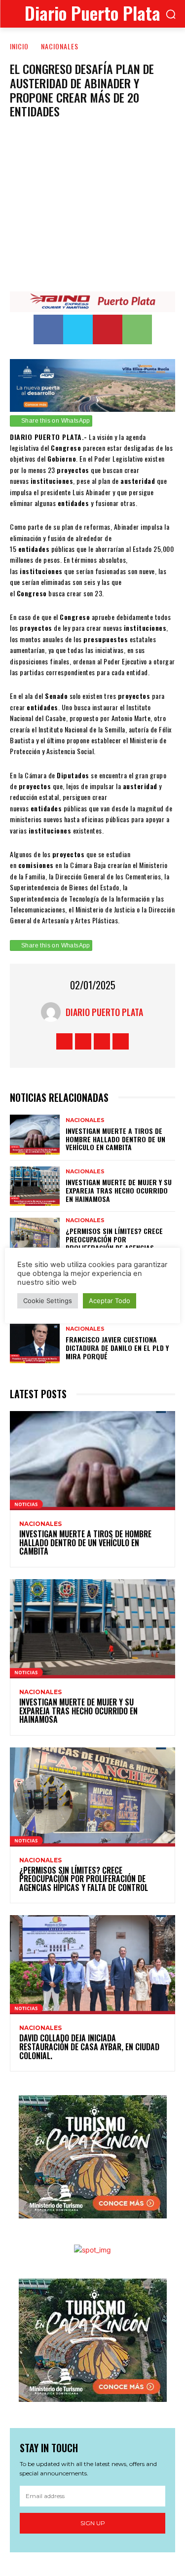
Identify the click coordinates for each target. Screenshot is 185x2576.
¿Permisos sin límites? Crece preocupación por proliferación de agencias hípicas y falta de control (114, 1243)
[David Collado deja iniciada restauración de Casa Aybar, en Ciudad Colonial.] (92, 1965)
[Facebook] (48, 329)
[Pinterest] (108, 329)
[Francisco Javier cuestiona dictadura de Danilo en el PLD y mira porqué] (35, 1343)
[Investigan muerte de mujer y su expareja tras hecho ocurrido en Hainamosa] (35, 1186)
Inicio (19, 46)
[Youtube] (121, 1041)
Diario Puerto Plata (104, 1012)
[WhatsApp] (137, 329)
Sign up (93, 2523)
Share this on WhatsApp (56, 421)
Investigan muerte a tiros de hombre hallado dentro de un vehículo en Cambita (115, 1139)
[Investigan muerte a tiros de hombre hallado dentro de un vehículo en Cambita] (35, 1134)
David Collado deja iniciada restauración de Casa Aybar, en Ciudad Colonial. (89, 2047)
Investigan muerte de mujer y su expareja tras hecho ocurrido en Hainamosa (119, 1190)
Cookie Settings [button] (48, 1301)
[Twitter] (78, 329)
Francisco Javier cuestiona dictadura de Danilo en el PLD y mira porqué (117, 1348)
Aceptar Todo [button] (110, 1301)
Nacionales (60, 46)
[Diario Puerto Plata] (53, 1012)
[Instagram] (83, 1041)
